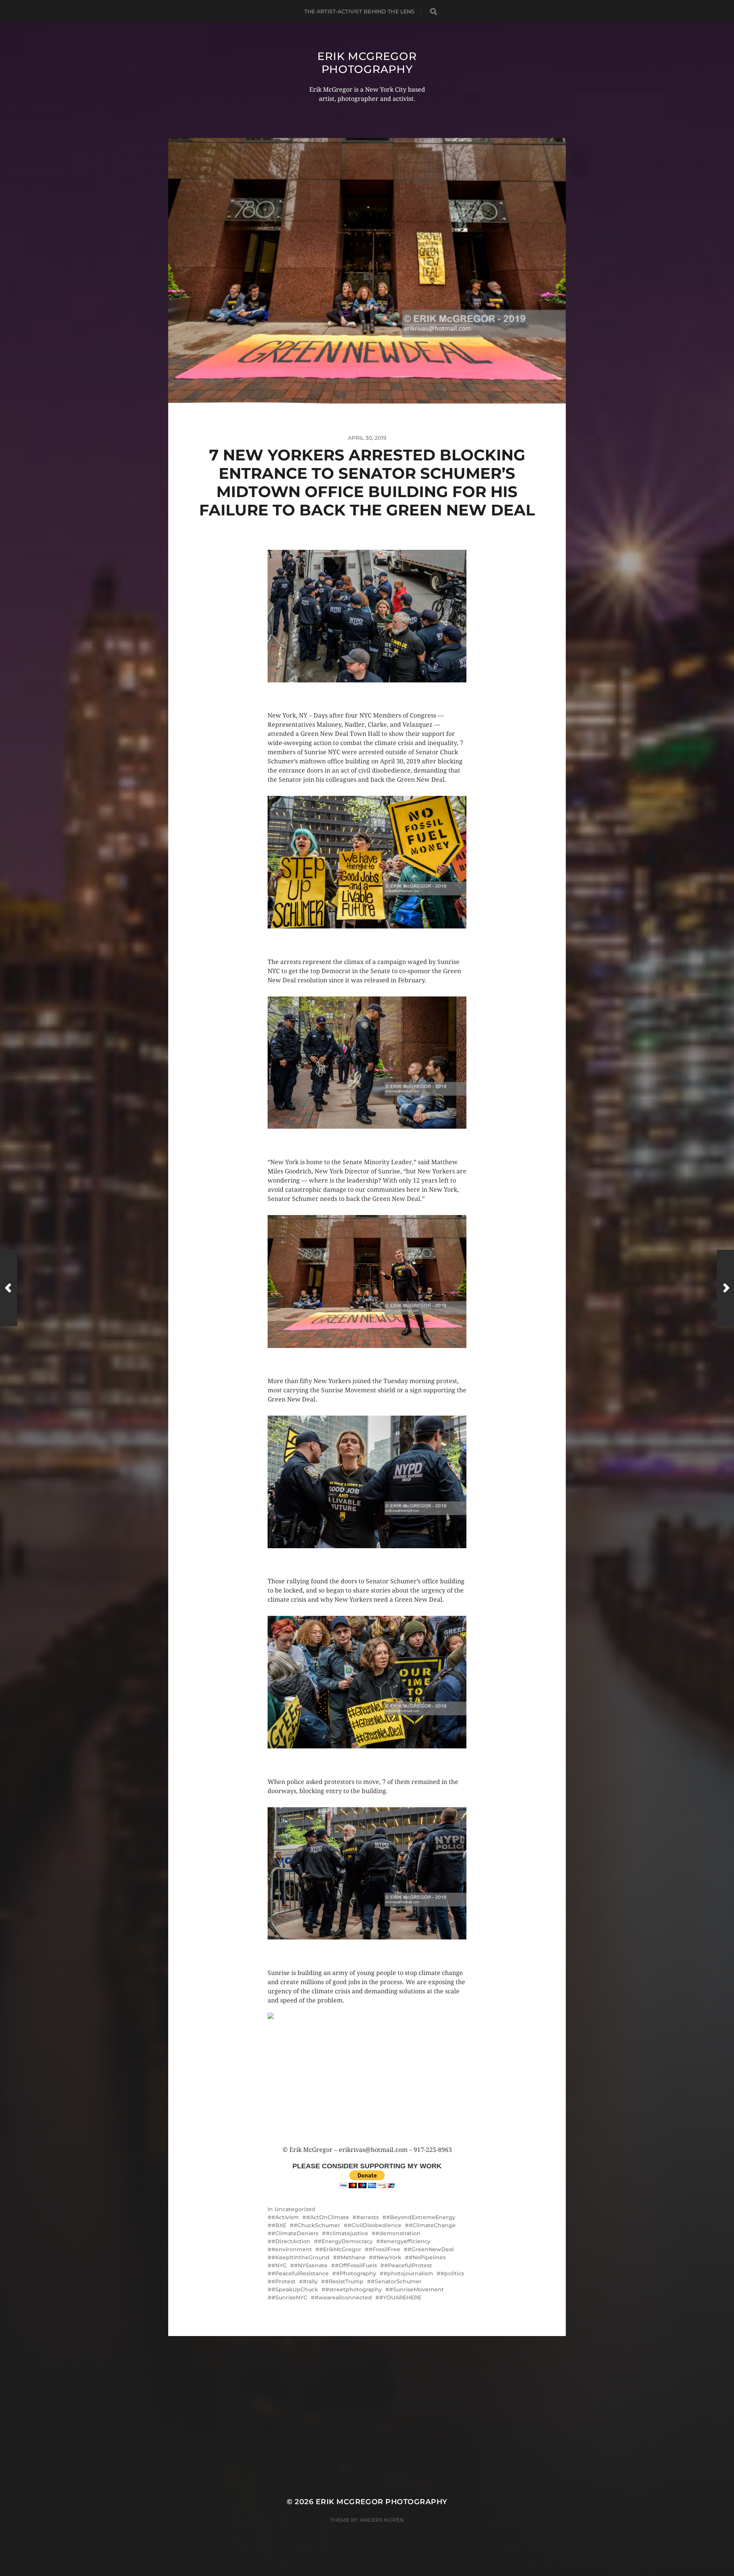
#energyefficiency (405, 2241)
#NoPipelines (427, 2257)
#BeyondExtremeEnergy (421, 2217)
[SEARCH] (434, 12)
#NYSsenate (311, 2265)
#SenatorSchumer (396, 2281)
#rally (310, 2281)
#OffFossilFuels (356, 2265)
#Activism (285, 2217)
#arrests (368, 2217)
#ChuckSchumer (317, 2225)
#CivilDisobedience (374, 2225)
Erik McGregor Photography (367, 63)
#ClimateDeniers (295, 2233)
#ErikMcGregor (340, 2249)
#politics (452, 2273)
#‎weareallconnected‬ (343, 2297)
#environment (292, 2249)
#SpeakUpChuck (295, 2289)
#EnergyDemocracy (345, 2241)
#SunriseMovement (417, 2289)
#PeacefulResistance (300, 2273)
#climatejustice (347, 2233)
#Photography (356, 2273)
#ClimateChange (432, 2225)
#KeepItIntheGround (300, 2257)
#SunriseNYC (289, 2297)
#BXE (279, 2225)
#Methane (351, 2257)
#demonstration (398, 2233)
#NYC (279, 2265)
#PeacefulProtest (408, 2265)
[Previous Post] (9, 1288)
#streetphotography (354, 2289)
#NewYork (387, 2257)
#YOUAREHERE (400, 2297)
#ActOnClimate (328, 2217)
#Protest (283, 2281)
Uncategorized (295, 2209)
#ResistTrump (344, 2281)
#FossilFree (384, 2249)
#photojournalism (408, 2273)
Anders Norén (382, 2520)
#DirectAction (291, 2241)
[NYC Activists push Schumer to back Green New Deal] (367, 2079)
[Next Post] (725, 1288)
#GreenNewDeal (431, 2249)
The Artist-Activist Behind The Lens (360, 11)
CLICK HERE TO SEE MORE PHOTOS (315, 690)
